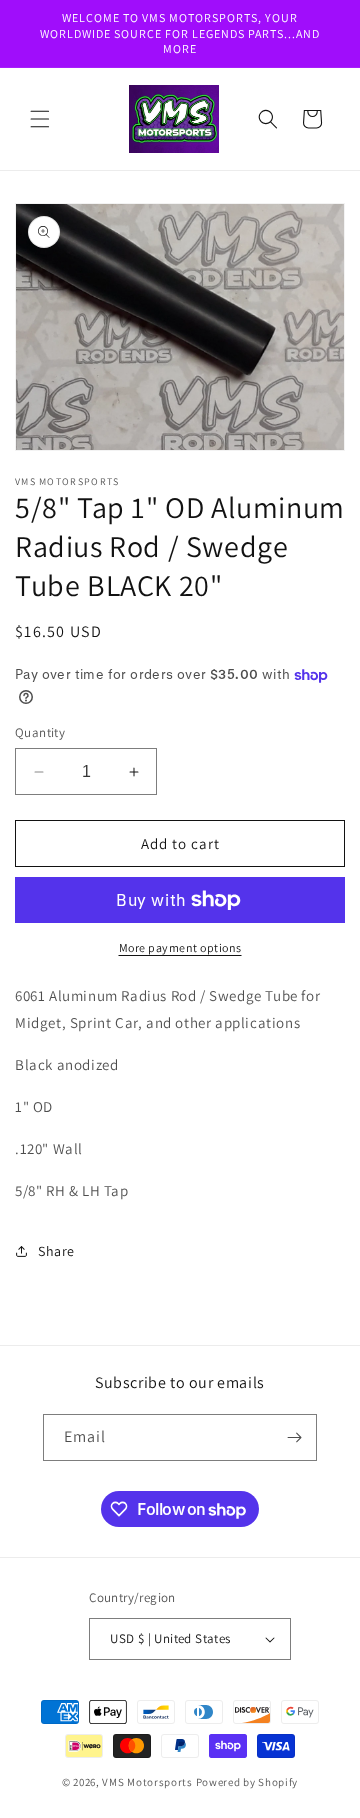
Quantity (40, 732)
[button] (40, 119)
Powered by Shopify (247, 1782)
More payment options (180, 947)
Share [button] (56, 1251)
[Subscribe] (294, 1437)
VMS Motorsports (147, 1782)
